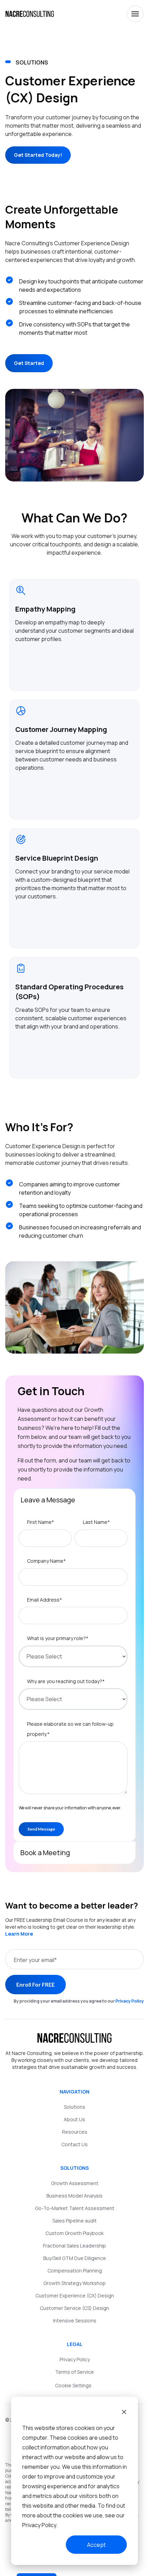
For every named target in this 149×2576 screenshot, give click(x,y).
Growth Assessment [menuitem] (75, 2183)
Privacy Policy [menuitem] (75, 2359)
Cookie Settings (73, 2385)
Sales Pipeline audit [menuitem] (74, 2221)
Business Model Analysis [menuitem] (74, 2196)
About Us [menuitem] (74, 2119)
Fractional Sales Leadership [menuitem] (74, 2246)
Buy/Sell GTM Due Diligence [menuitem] (75, 2258)
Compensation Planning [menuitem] (75, 2271)
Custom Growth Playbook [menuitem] (74, 2233)
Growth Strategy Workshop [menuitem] (74, 2283)
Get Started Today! (38, 155)
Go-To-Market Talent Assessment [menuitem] (75, 2208)
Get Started (29, 363)
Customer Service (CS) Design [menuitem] (74, 2308)
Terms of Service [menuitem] (74, 2372)
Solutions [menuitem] (74, 2107)
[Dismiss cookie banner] (124, 2413)
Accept (96, 2545)
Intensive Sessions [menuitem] (75, 2321)
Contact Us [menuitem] (74, 2144)
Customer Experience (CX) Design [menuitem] (75, 2296)
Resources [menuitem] (75, 2132)
